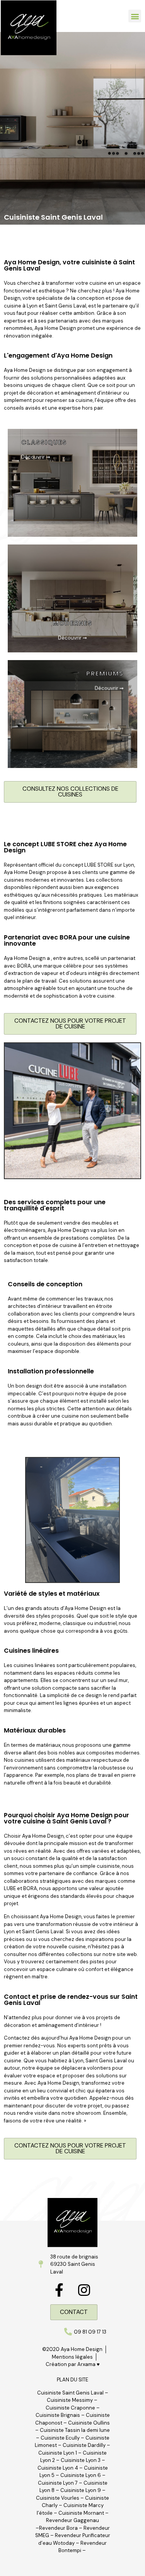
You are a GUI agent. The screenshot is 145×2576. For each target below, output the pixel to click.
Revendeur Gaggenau (72, 2520)
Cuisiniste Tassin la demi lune (75, 2430)
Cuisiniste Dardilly (84, 2445)
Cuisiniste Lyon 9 (81, 2490)
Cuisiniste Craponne (70, 2408)
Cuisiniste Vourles (58, 2498)
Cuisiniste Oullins (89, 2423)
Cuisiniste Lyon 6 (81, 2475)
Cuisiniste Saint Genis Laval (70, 2393)
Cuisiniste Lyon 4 (58, 2468)
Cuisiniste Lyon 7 (58, 2483)
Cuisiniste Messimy (70, 2400)
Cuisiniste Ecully (60, 2438)
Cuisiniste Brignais (58, 2415)
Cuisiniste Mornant (81, 2513)
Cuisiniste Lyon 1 (58, 2453)
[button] (135, 16)
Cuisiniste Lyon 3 (81, 2460)
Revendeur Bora (58, 2528)
